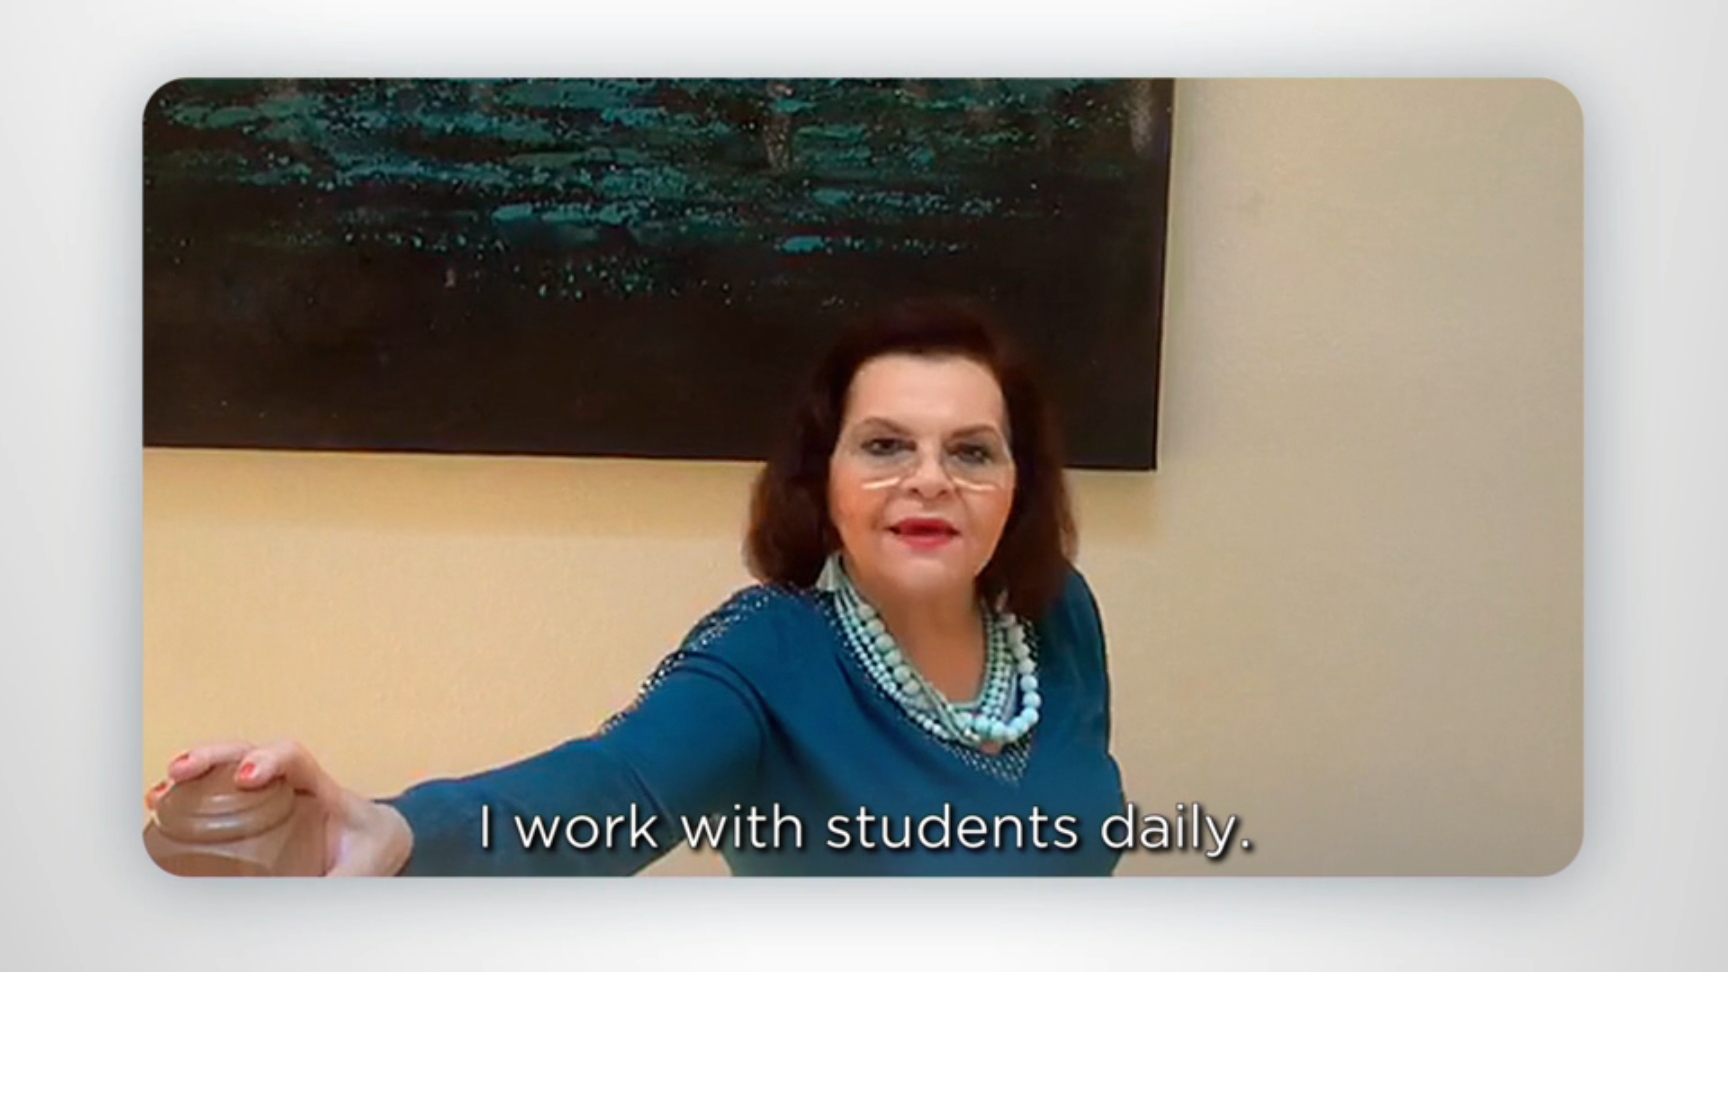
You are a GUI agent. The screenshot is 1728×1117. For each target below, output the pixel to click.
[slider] (904, 952)
